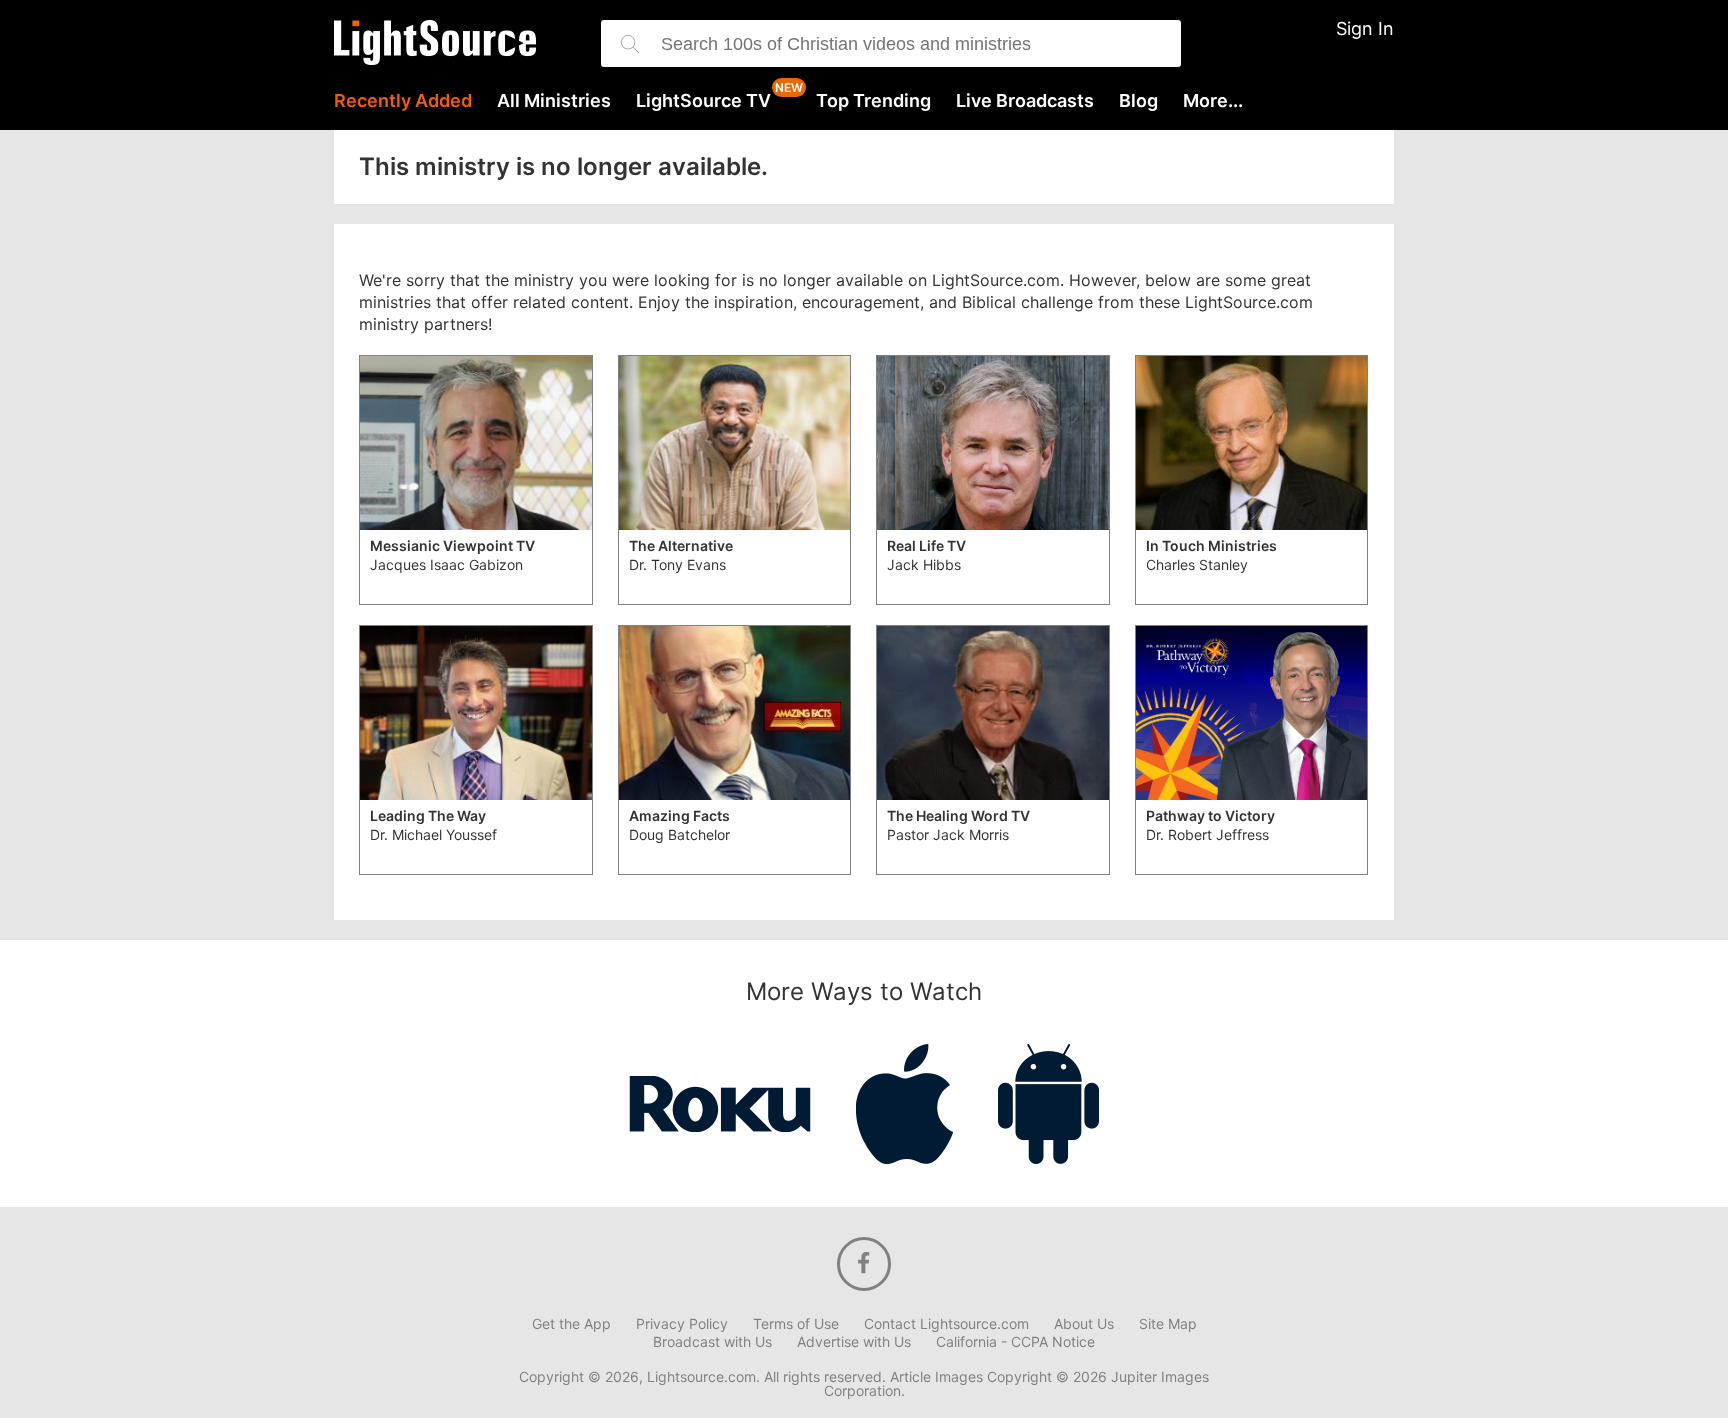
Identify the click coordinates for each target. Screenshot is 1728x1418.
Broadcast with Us (712, 1342)
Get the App (571, 1324)
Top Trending (873, 101)
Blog (1138, 101)
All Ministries (554, 101)
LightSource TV (703, 101)
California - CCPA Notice (1015, 1342)
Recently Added (403, 101)
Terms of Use (796, 1324)
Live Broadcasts (1025, 101)
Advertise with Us (854, 1342)
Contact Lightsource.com (946, 1324)
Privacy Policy (682, 1324)
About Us (1084, 1324)
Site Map (1168, 1324)
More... (1213, 101)
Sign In (1365, 28)
